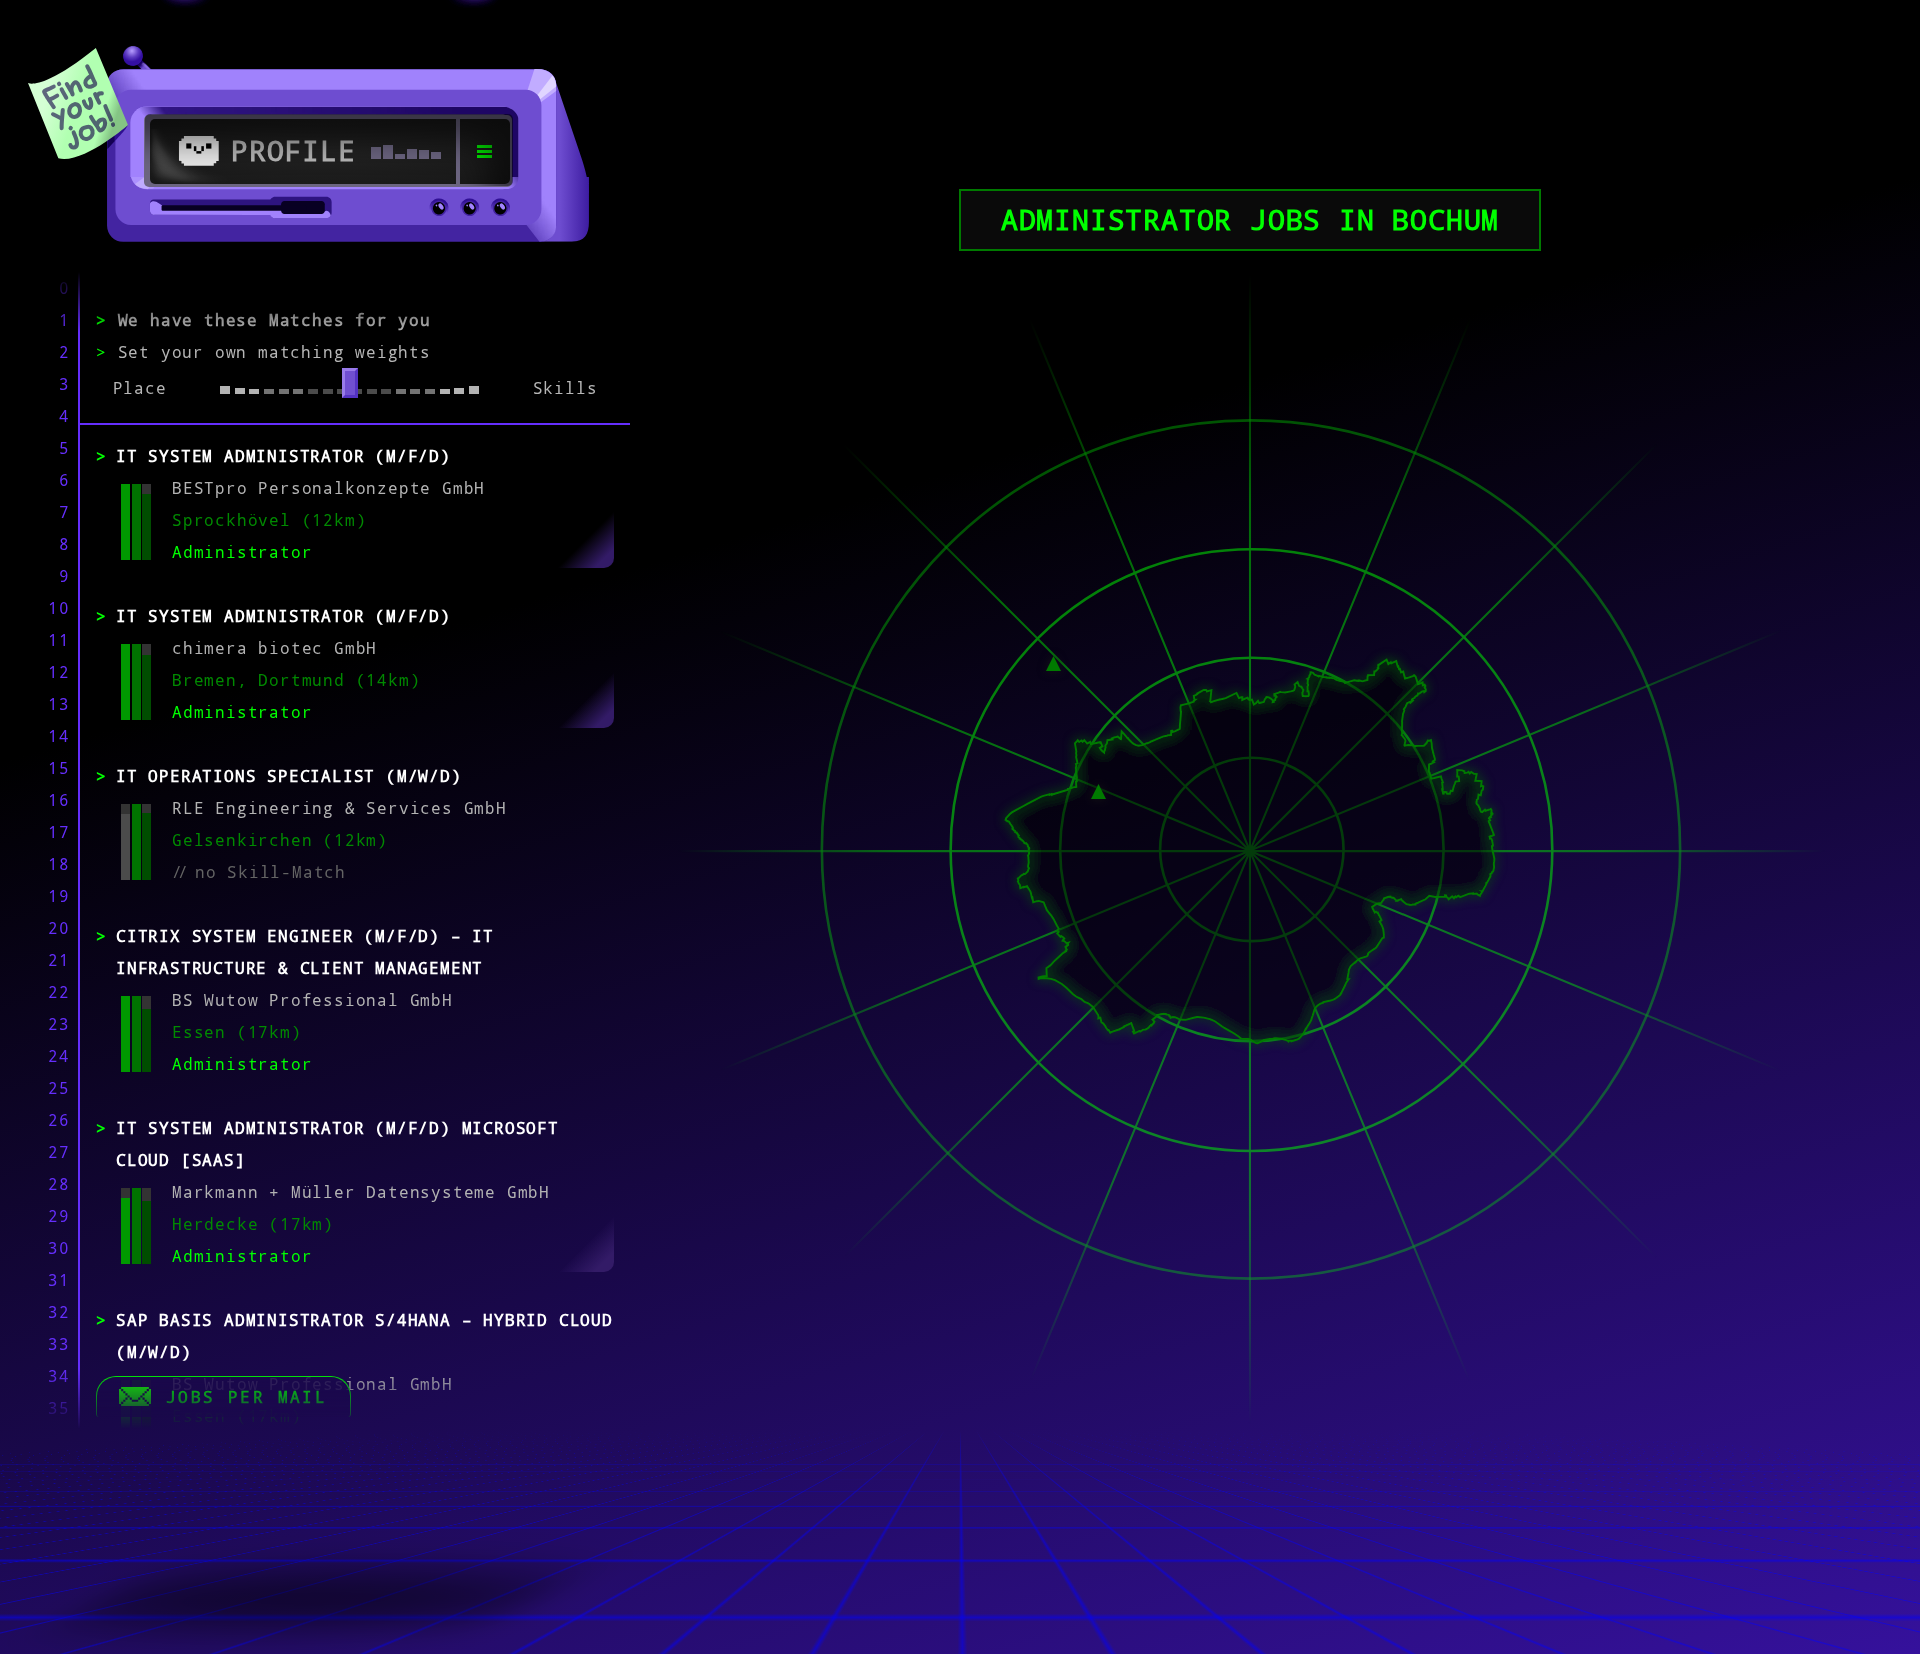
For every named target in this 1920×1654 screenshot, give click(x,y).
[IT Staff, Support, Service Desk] (1053, 662)
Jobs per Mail (246, 1397)
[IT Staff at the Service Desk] (1098, 790)
